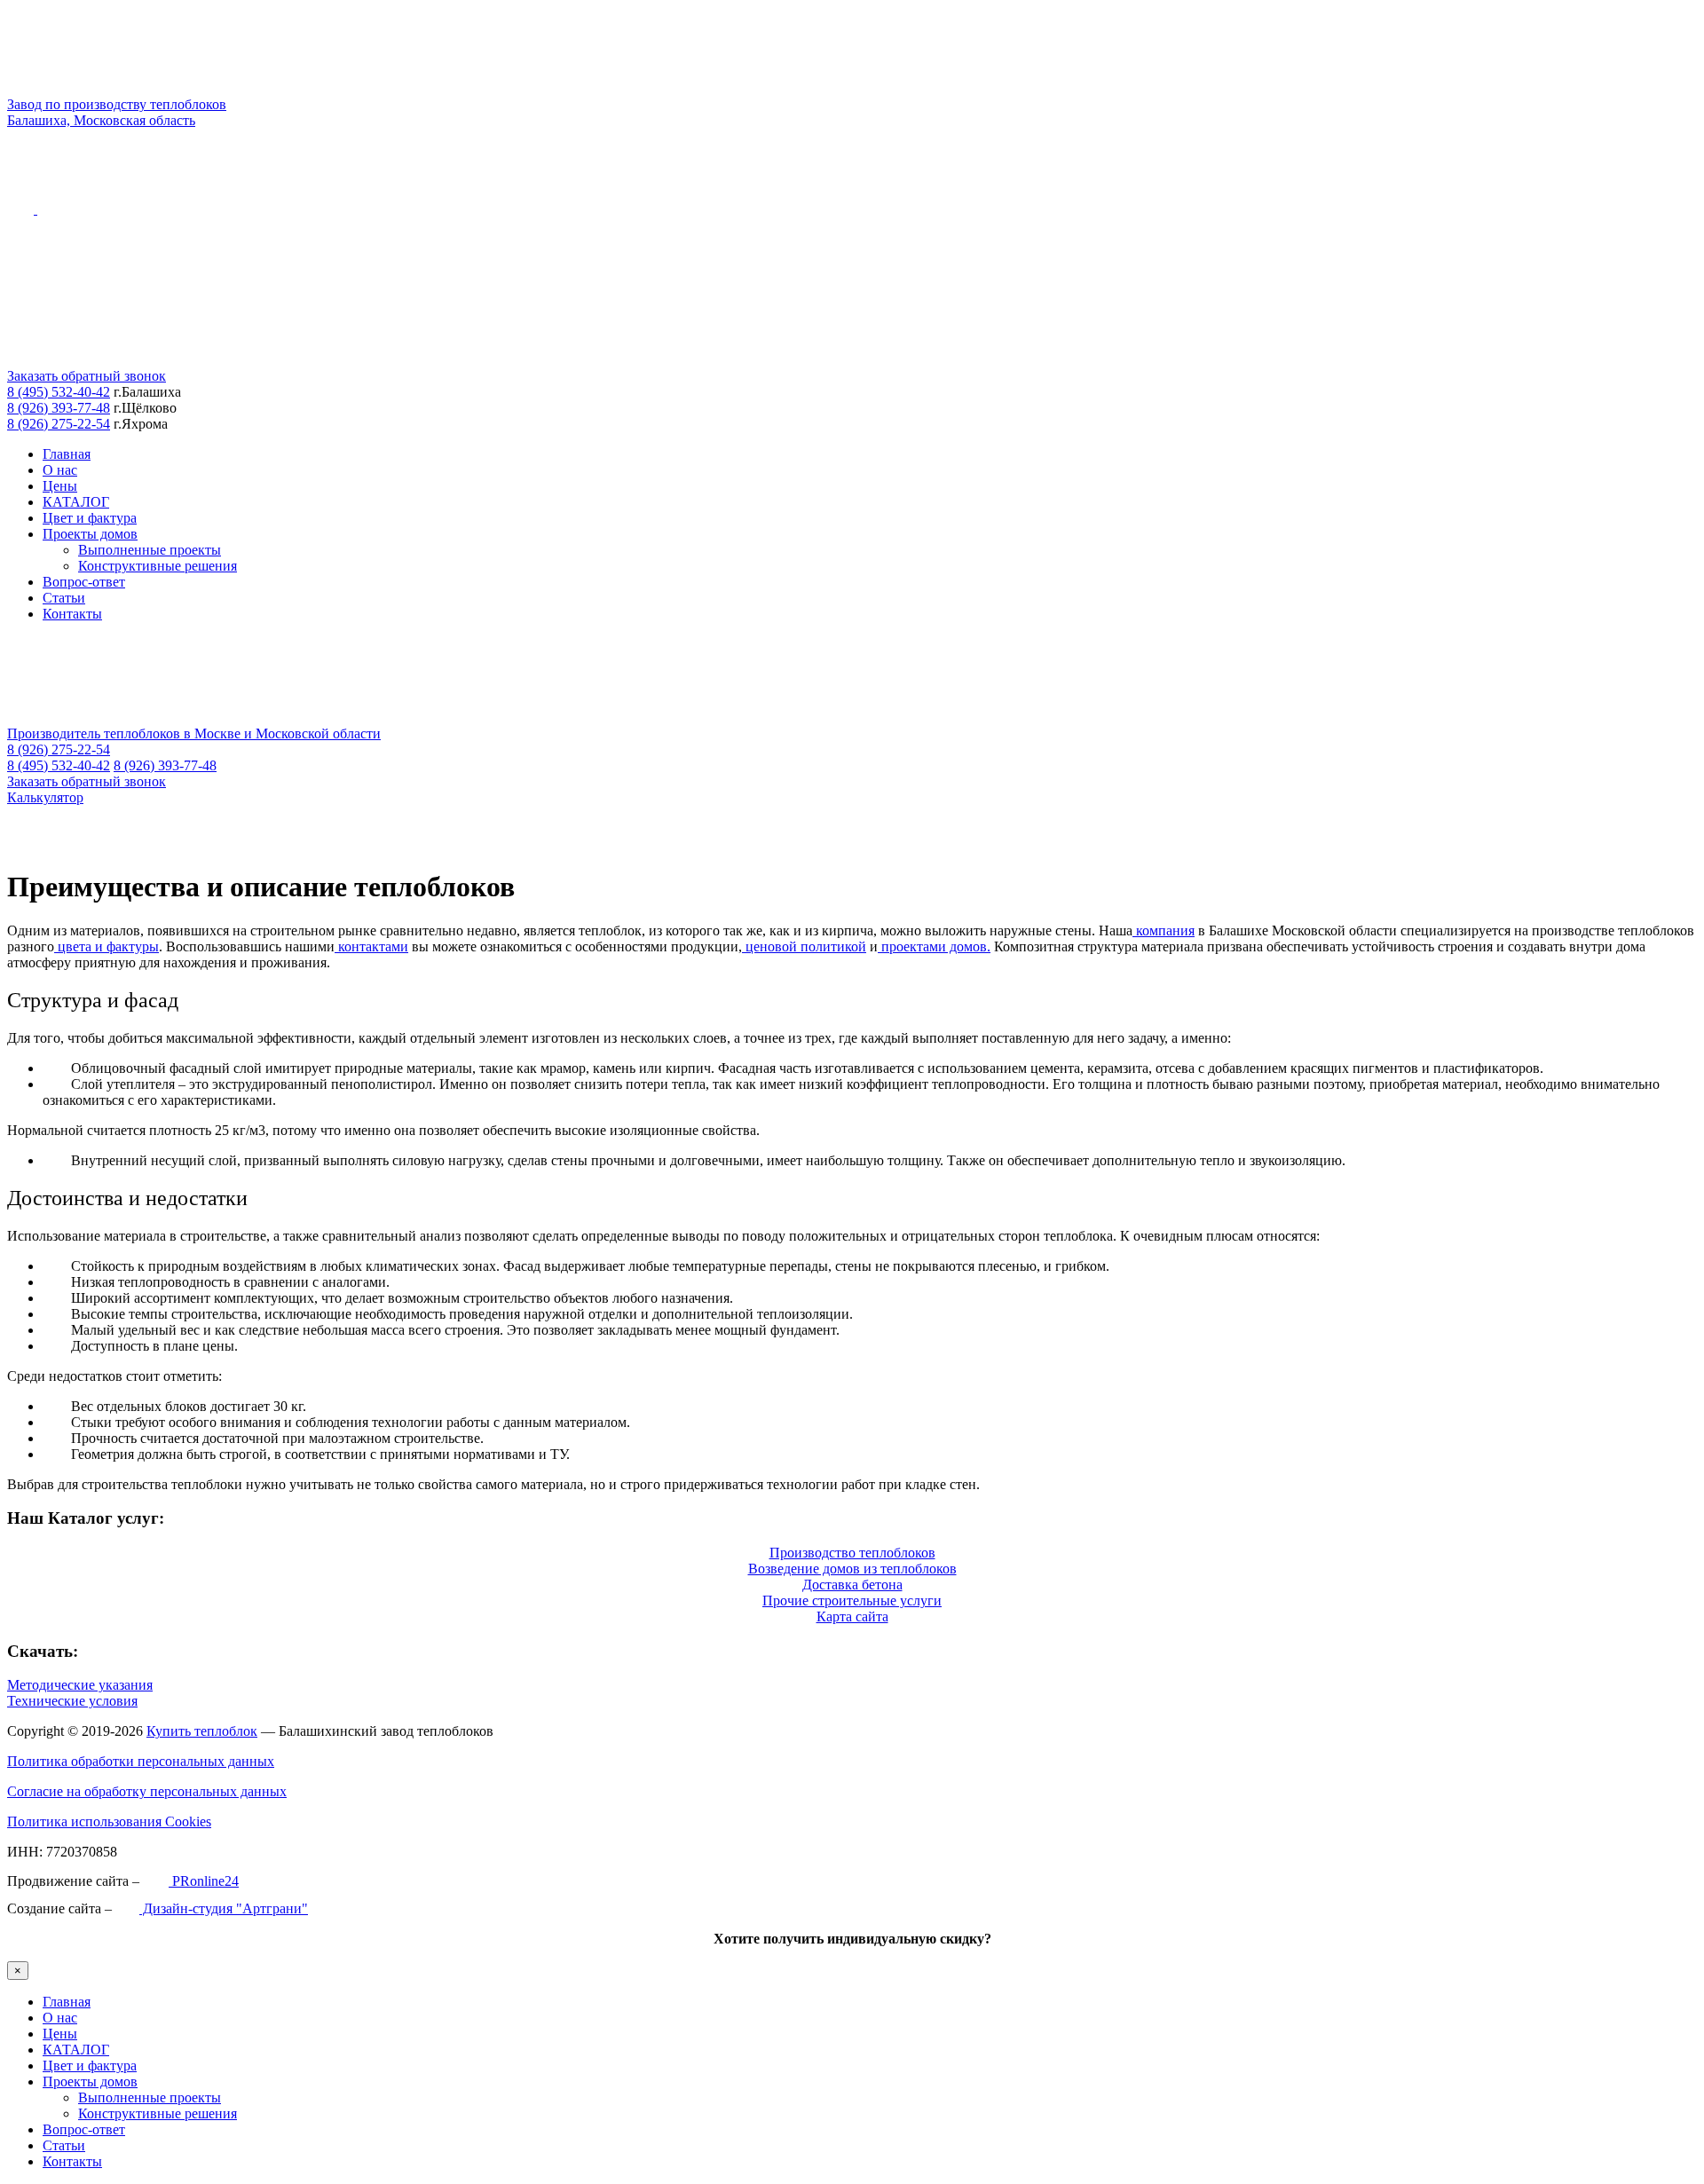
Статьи (64, 598)
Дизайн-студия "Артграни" (224, 1908)
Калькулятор (45, 797)
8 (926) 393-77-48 (59, 408)
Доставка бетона (852, 1585)
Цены (60, 486)
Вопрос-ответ (84, 582)
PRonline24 (204, 1881)
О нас (60, 470)
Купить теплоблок (202, 1731)
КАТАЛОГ (76, 502)
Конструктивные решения (158, 566)
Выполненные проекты (150, 550)
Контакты (72, 614)
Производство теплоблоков (852, 1553)
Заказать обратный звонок (87, 376)
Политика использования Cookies (109, 1821)
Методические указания (80, 1685)
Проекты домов (90, 534)
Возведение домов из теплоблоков (852, 1569)
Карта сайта (852, 1616)
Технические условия (72, 1701)
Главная (67, 454)
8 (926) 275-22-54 (59, 424)
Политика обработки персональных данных (141, 1761)
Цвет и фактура (90, 518)
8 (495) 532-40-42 (59, 392)
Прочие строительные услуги (852, 1601)
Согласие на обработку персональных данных (147, 1791)
